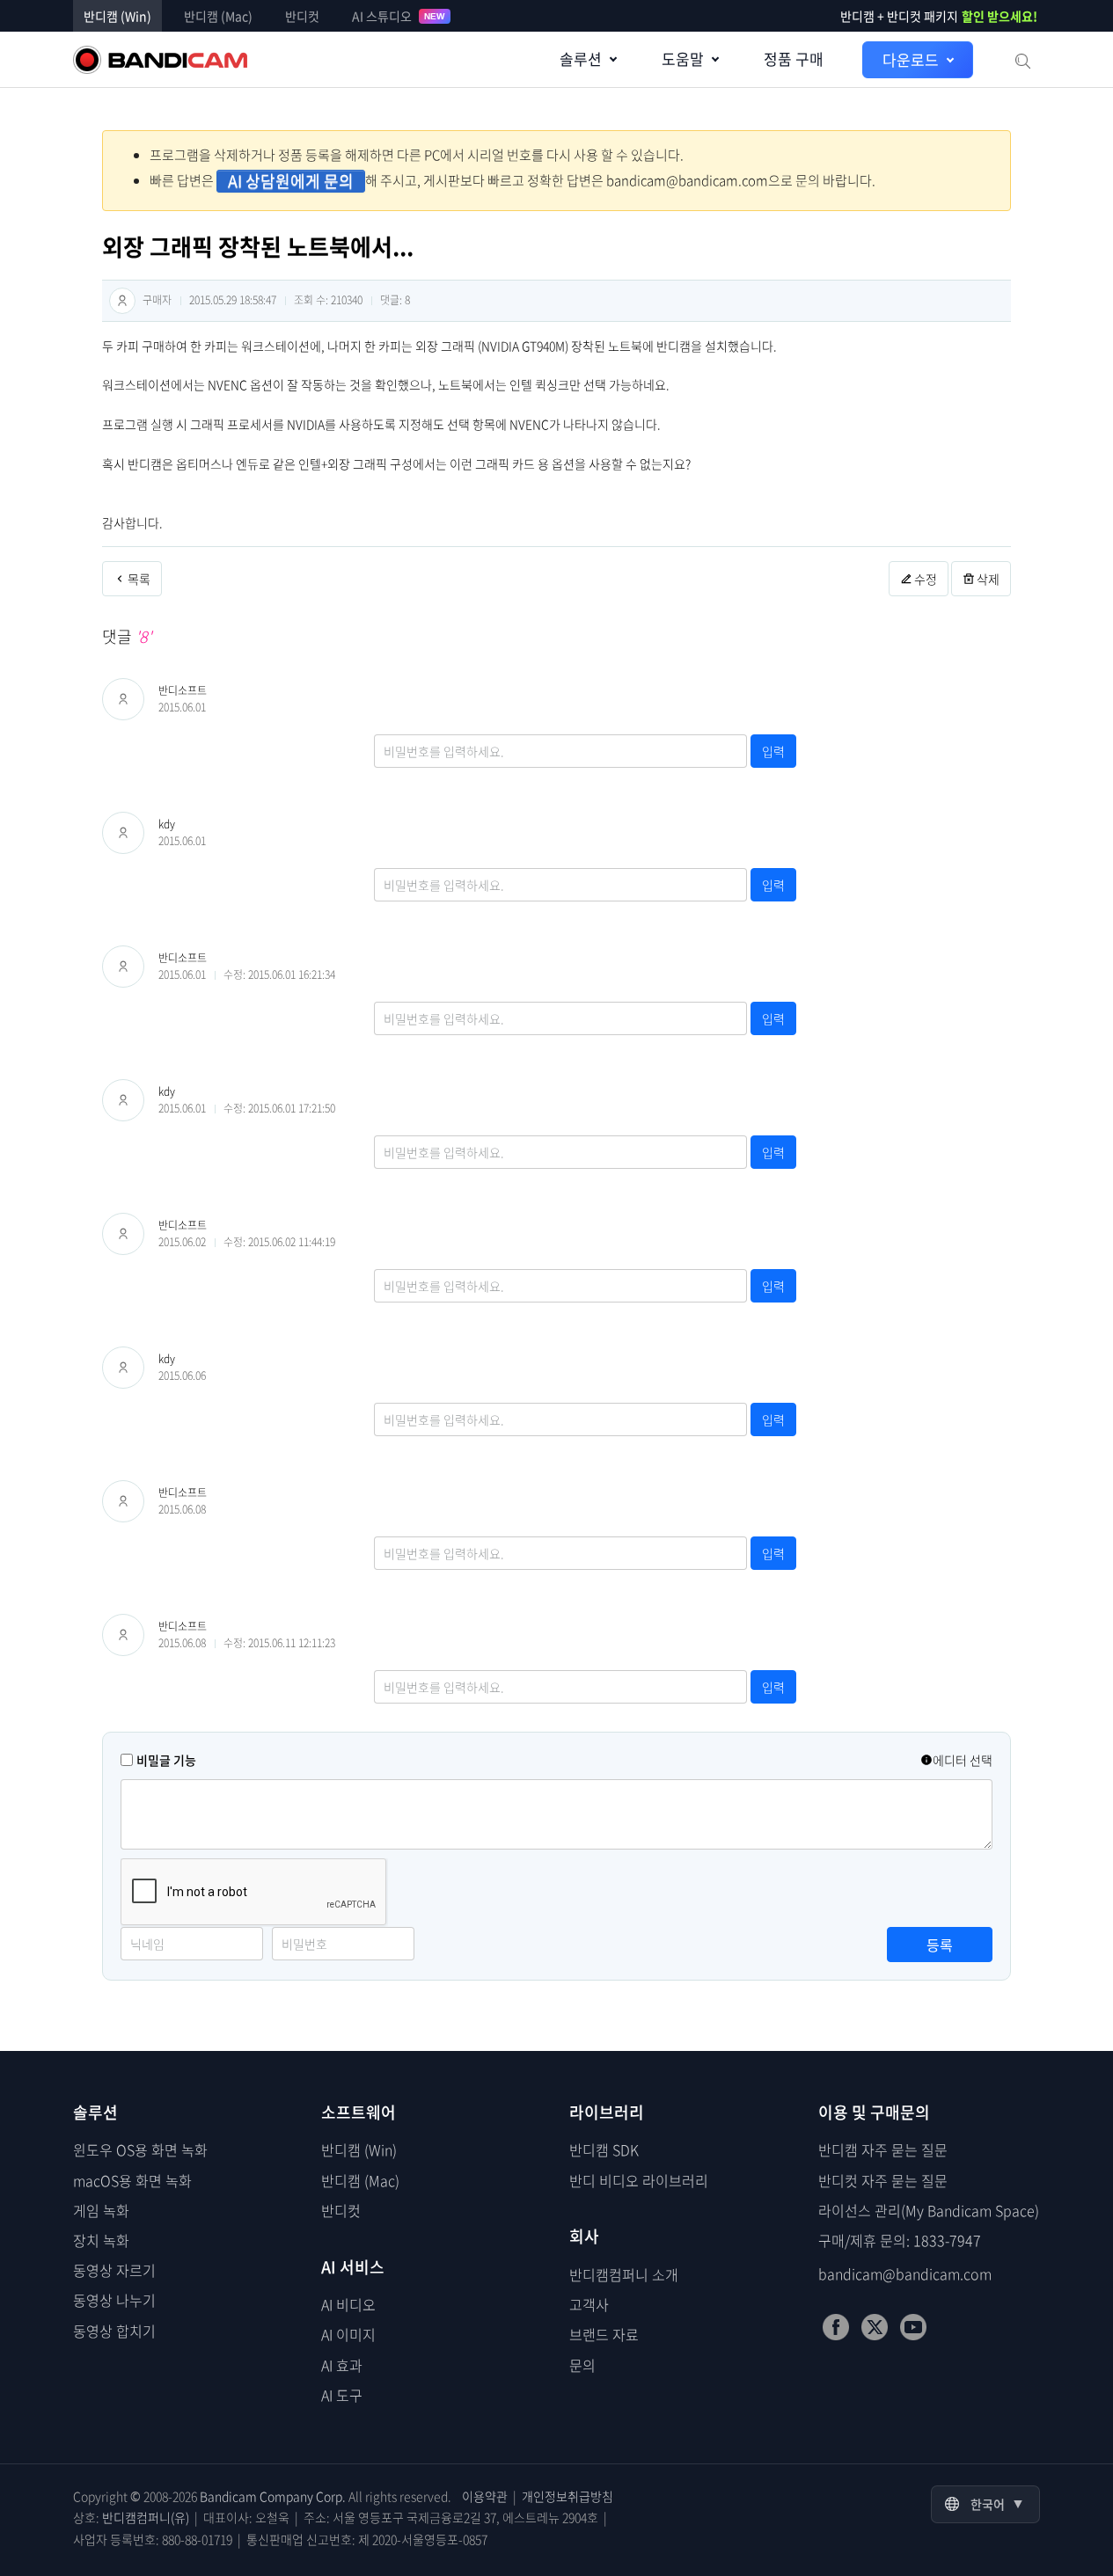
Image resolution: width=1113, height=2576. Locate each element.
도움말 (683, 58)
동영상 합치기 (114, 2331)
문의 (582, 2365)
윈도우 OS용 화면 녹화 (140, 2149)
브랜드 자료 (604, 2334)
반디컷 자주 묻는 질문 (883, 2180)
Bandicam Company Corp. (273, 2496)
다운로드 (911, 59)
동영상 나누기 (114, 2300)
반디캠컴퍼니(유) (146, 2517)
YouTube (913, 2327)
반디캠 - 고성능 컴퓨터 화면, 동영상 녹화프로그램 (160, 60)
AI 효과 (342, 2365)
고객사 (589, 2304)
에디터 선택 (963, 1760)
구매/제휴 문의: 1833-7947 (900, 2240)
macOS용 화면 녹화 (132, 2180)
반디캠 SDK (604, 2149)
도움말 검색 (1021, 60)
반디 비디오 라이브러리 (639, 2180)
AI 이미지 (348, 2334)
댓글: (395, 300)
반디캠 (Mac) (218, 16)
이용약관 (485, 2496)
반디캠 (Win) (117, 16)
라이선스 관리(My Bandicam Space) (929, 2210)
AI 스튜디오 (399, 16)
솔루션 (581, 58)
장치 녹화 (101, 2240)
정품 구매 (794, 58)
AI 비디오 (348, 2304)
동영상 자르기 (114, 2270)
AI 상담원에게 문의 (291, 181)
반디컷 (302, 16)
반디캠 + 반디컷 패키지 (939, 16)
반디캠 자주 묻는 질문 (883, 2149)
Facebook (836, 2327)
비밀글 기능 (166, 1760)
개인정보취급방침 (567, 2496)
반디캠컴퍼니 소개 (624, 2274)
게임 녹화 (101, 2210)
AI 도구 (342, 2395)
